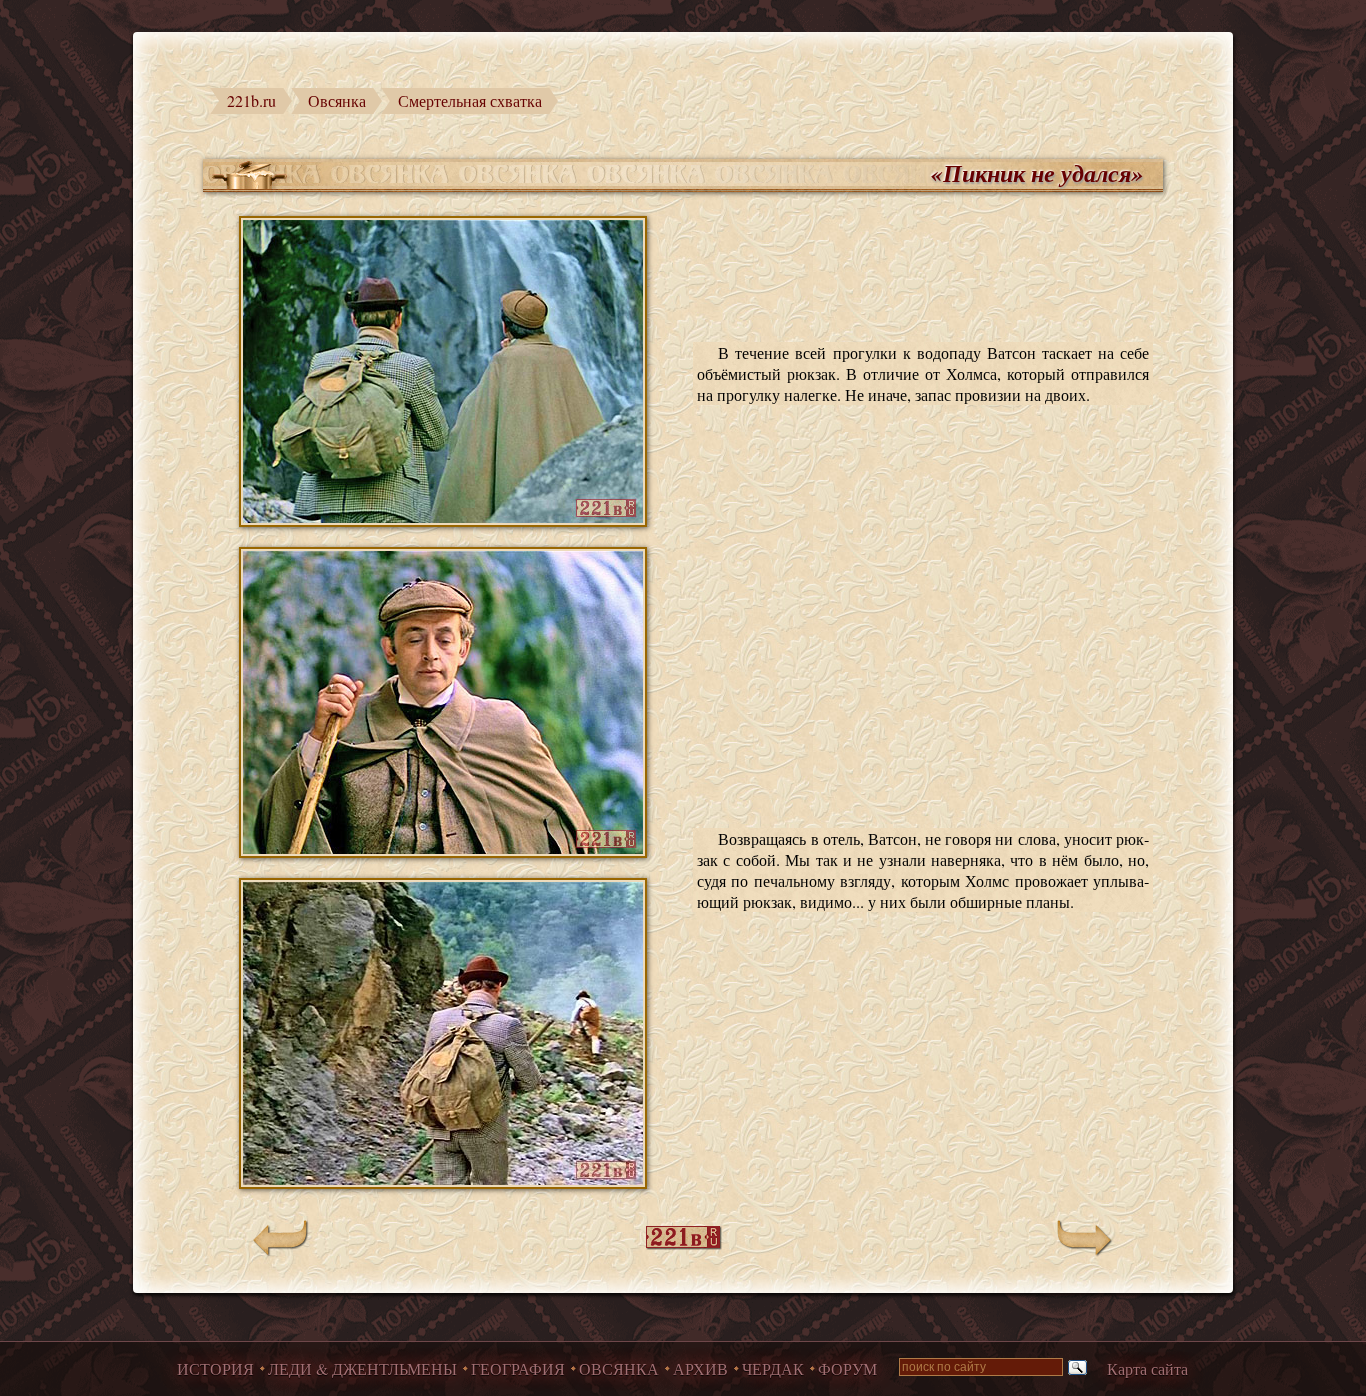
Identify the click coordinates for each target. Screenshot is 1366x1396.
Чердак (773, 1368)
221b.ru (251, 100)
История (215, 1368)
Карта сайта (1147, 1368)
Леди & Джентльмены (362, 1368)
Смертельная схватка (470, 100)
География (518, 1368)
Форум (847, 1368)
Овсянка (337, 100)
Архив (700, 1368)
